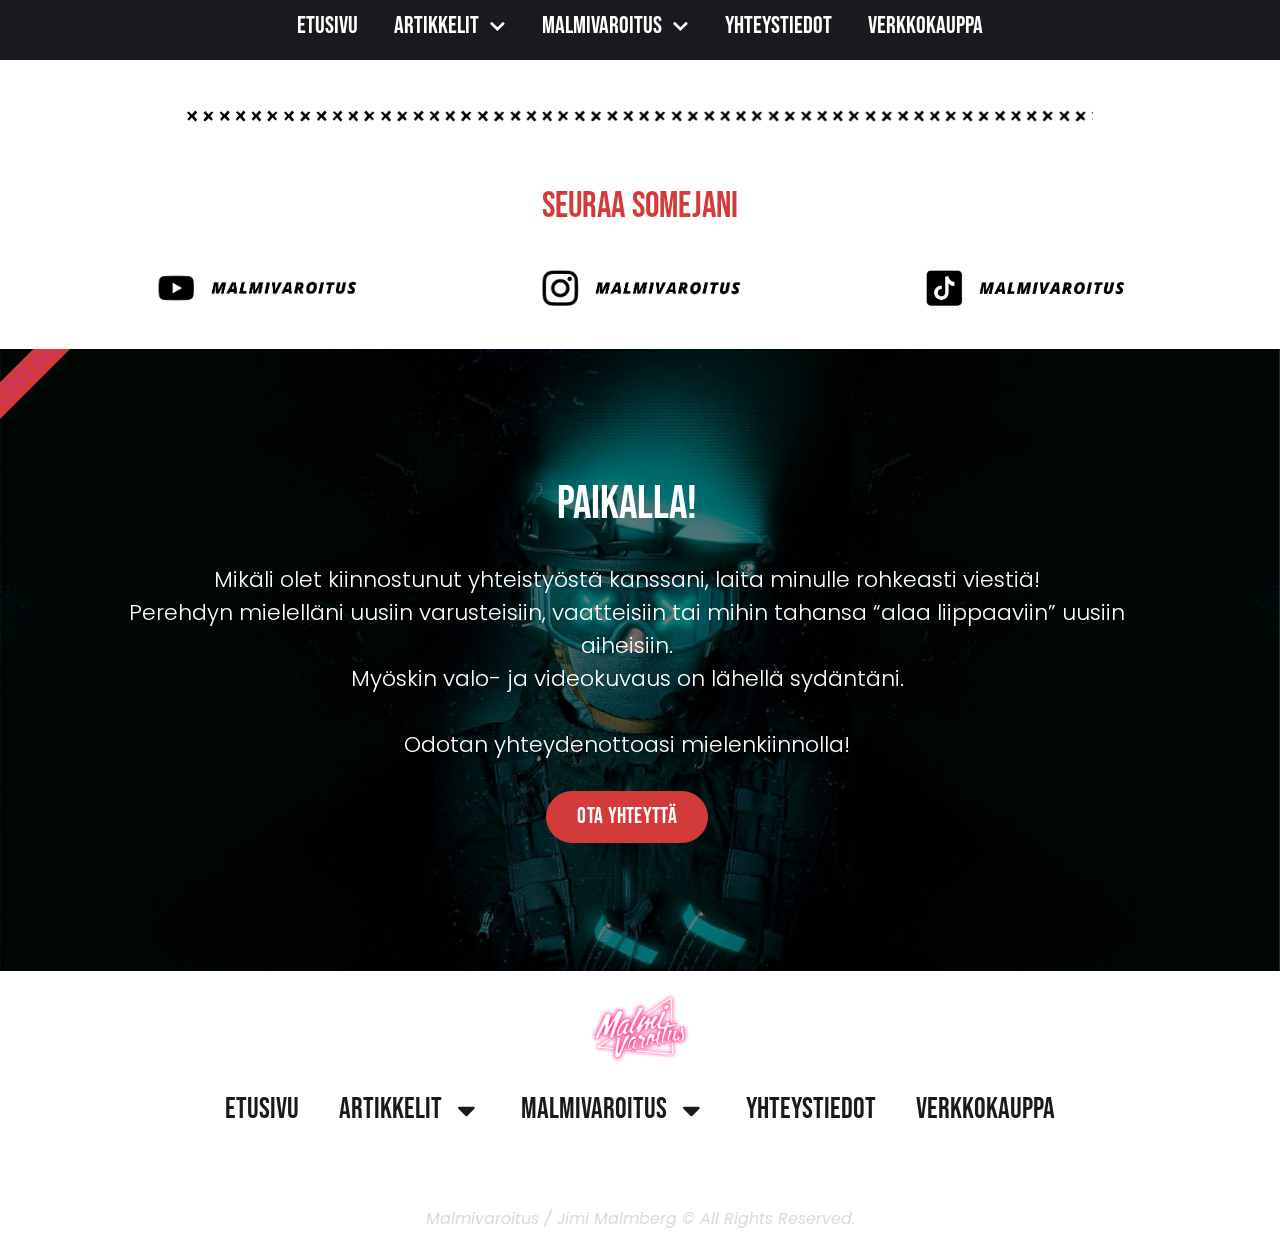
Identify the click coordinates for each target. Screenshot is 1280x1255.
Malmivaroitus (602, 25)
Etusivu (327, 25)
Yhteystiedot (778, 25)
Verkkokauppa (925, 25)
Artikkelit (436, 25)
